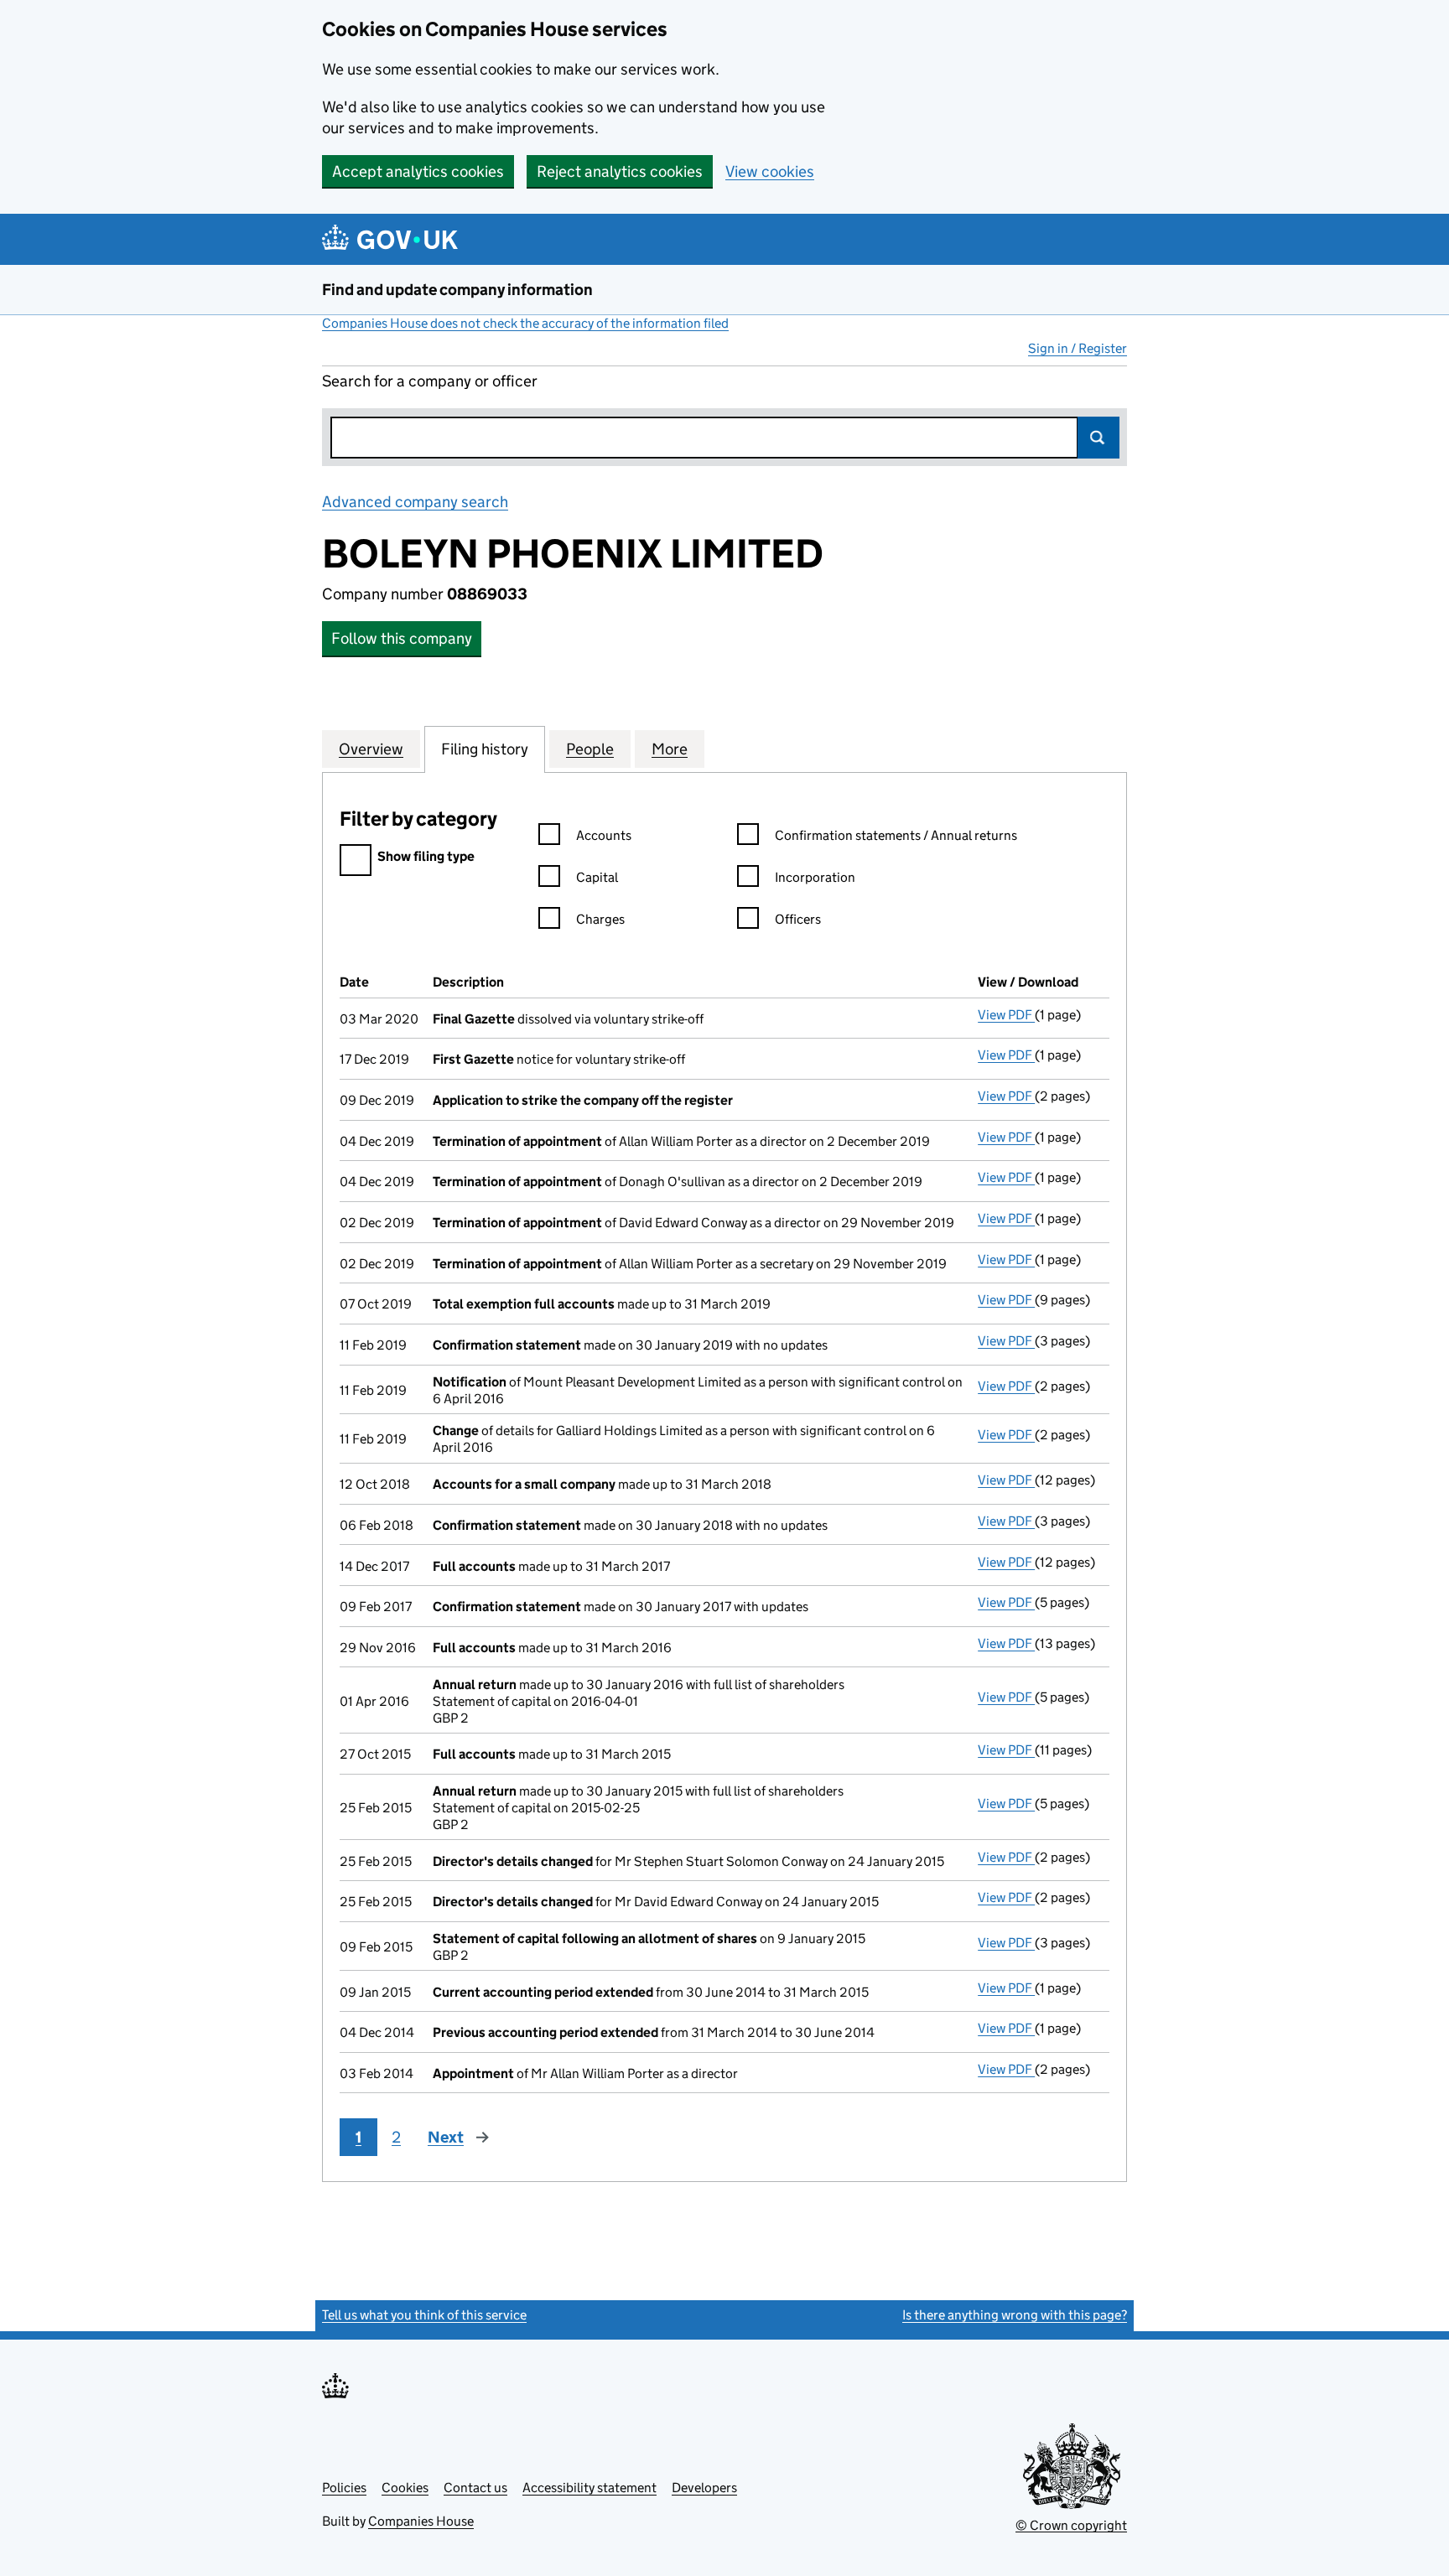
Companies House (421, 2521)
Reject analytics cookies (620, 171)
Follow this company (402, 638)
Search (1098, 438)
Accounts (604, 835)
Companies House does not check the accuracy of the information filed (525, 323)
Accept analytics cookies (418, 171)
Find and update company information (457, 290)
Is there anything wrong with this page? (1015, 2315)
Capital (597, 877)
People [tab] (590, 749)
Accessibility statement (589, 2488)
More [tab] (670, 749)
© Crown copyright (1071, 2525)
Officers (798, 919)
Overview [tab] (371, 749)
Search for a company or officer (430, 381)
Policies (344, 2488)
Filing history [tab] (485, 749)
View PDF (1006, 1015)
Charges (600, 919)
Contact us (475, 2488)
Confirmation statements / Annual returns (896, 835)
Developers (704, 2488)
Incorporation (815, 877)
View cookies (770, 171)
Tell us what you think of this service (424, 2315)
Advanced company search (415, 502)
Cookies (405, 2488)
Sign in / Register (1078, 348)
